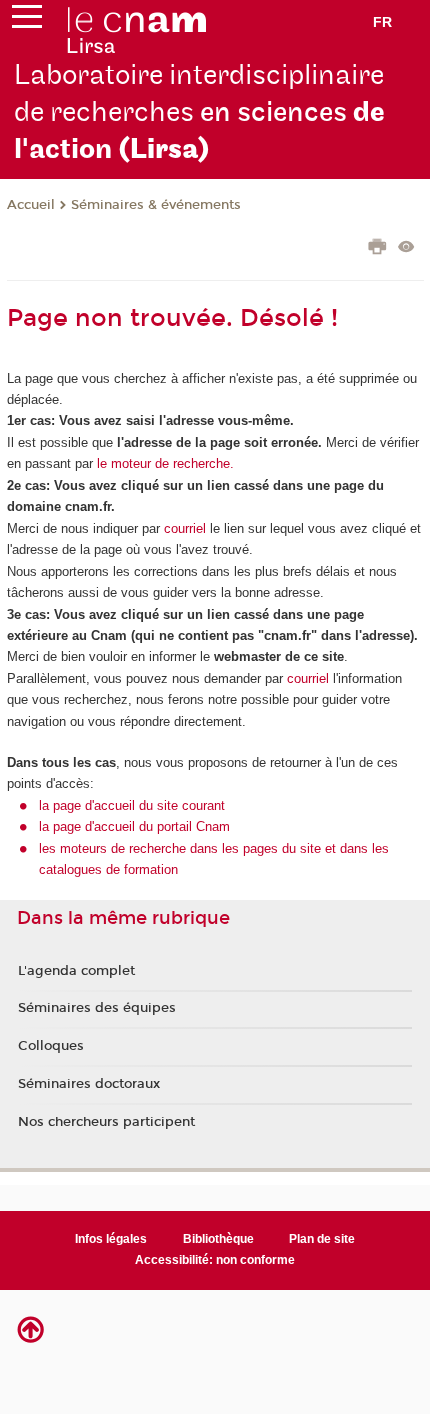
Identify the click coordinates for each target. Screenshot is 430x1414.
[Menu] (27, 21)
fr (382, 22)
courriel (185, 528)
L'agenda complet (76, 971)
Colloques (51, 1046)
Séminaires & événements (156, 205)
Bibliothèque (218, 1239)
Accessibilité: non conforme (215, 1260)
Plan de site (322, 1239)
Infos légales (111, 1239)
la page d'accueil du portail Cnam (134, 826)
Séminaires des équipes (97, 1008)
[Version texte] (406, 248)
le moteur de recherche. (163, 463)
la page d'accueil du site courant (132, 805)
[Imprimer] (377, 249)
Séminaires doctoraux (89, 1084)
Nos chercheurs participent (106, 1122)
